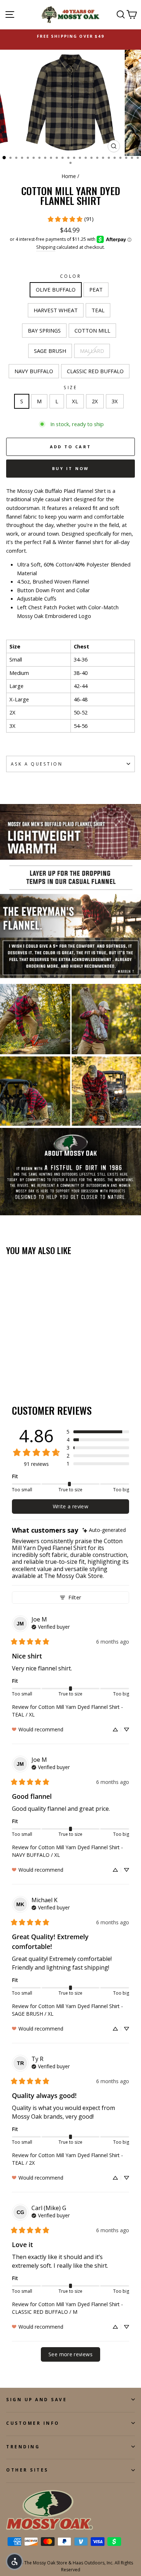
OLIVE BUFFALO (56, 289)
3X (115, 401)
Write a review (70, 1506)
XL (75, 401)
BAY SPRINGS (44, 330)
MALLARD (92, 351)
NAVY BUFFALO (34, 371)
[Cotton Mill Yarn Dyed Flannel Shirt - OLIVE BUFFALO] (10, 1361)
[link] (70, 219)
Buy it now (71, 468)
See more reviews (70, 2354)
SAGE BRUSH (50, 351)
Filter (75, 1597)
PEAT (96, 289)
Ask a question (37, 764)
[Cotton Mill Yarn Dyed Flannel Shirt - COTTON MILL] (10, 1368)
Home (69, 176)
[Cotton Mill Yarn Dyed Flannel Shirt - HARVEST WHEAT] (27, 1361)
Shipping (46, 247)
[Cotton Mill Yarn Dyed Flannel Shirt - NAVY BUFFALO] (35, 1368)
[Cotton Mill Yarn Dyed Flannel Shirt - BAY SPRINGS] (44, 1361)
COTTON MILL (92, 330)
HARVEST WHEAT (56, 310)
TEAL (98, 310)
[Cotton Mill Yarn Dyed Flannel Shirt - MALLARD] (27, 1368)
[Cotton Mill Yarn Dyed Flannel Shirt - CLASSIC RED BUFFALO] (44, 1368)
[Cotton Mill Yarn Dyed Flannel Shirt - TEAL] (35, 1361)
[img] (104, 1530)
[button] (98, 1432)
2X (95, 401)
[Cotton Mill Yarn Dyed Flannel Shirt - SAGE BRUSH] (19, 1368)
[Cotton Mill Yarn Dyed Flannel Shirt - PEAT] (19, 1361)
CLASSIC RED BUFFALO (95, 371)
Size (70, 387)
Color (71, 276)
